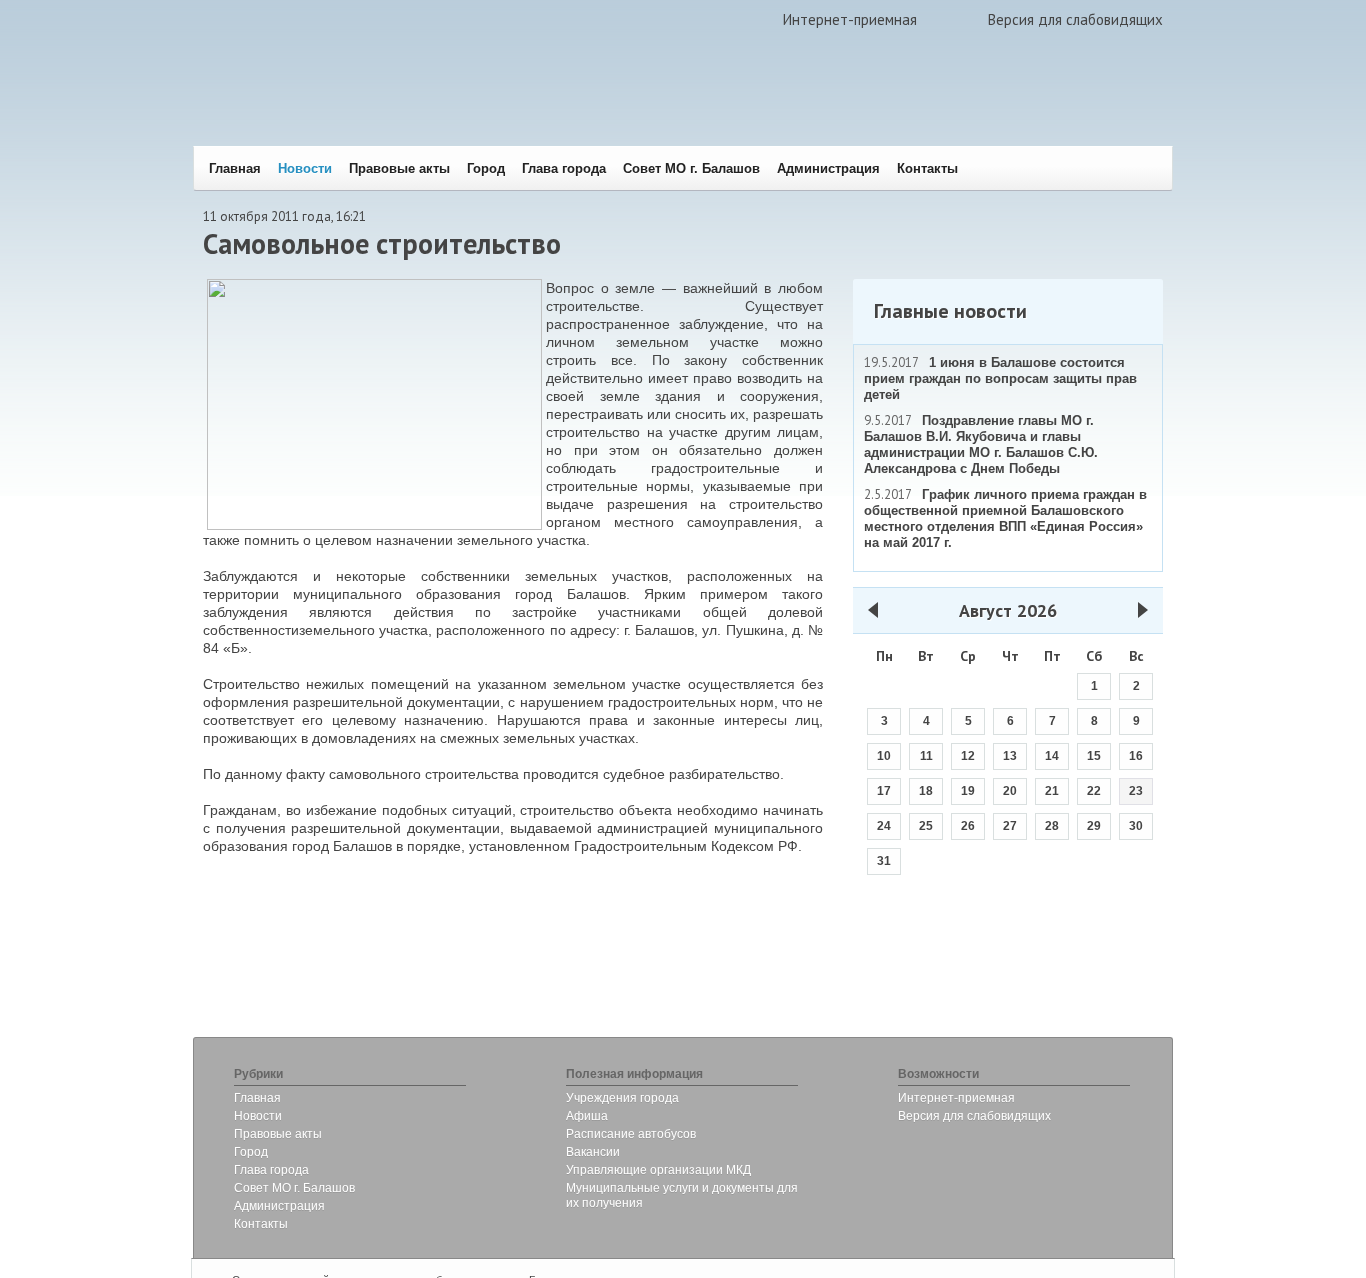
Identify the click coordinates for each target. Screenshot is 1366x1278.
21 (1052, 791)
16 (1136, 756)
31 (884, 861)
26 (968, 826)
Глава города (564, 168)
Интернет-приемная (850, 19)
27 (1010, 826)
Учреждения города (622, 1098)
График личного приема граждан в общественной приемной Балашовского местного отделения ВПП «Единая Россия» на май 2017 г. (1005, 518)
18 (926, 791)
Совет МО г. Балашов (691, 168)
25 (926, 826)
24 (884, 826)
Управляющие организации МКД (658, 1170)
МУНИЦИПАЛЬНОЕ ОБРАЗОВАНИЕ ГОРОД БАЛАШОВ (495, 105)
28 (1052, 826)
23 (1136, 791)
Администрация (828, 168)
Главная (235, 168)
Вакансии (593, 1152)
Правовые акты (399, 168)
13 (1010, 756)
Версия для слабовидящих (1075, 19)
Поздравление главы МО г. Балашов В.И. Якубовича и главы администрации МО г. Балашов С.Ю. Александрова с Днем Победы (981, 444)
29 (1094, 826)
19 (968, 791)
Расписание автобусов (631, 1134)
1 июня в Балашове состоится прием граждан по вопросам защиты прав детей (1000, 378)
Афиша (587, 1116)
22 (1094, 791)
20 (1010, 791)
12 (968, 756)
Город (486, 168)
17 (884, 791)
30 (1136, 826)
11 (926, 756)
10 (884, 756)
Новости (305, 168)
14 (1052, 756)
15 (1094, 756)
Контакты (927, 168)
